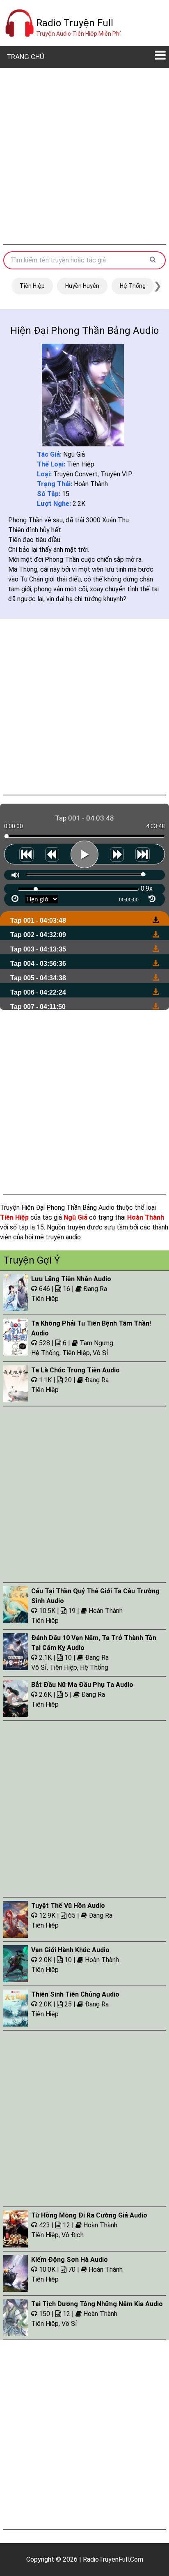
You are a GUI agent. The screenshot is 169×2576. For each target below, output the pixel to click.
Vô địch (73, 2235)
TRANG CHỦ (25, 57)
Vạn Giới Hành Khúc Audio (70, 1950)
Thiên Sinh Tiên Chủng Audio (75, 1994)
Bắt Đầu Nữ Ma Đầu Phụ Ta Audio (82, 1685)
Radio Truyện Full (75, 23)
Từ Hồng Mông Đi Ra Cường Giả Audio (89, 2215)
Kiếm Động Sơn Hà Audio (70, 2260)
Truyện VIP (116, 474)
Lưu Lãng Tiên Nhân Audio (71, 1279)
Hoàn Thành (91, 484)
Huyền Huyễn (82, 286)
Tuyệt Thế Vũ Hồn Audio (68, 1906)
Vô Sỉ (100, 1353)
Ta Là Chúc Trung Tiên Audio (75, 1370)
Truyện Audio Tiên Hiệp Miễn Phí (78, 34)
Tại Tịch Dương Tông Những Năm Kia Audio (97, 2304)
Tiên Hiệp (32, 286)
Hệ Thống (133, 286)
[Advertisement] (84, 156)
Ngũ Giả (74, 454)
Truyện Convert (75, 474)
